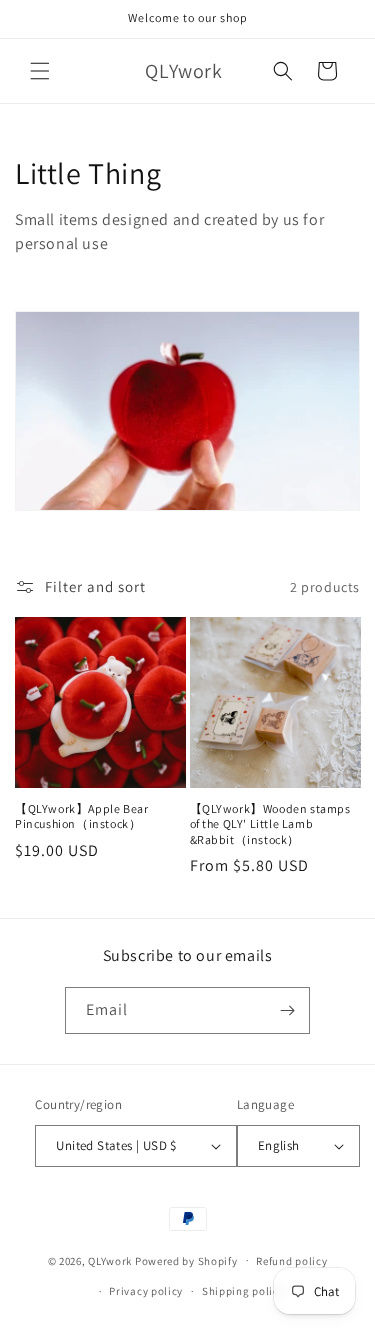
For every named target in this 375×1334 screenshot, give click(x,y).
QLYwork (110, 1260)
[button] (40, 71)
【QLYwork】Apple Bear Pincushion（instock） (81, 816)
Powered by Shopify (186, 1260)
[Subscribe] (287, 1010)
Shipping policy (243, 1291)
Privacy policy (146, 1291)
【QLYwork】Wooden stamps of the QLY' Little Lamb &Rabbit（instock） (270, 824)
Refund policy (291, 1261)
